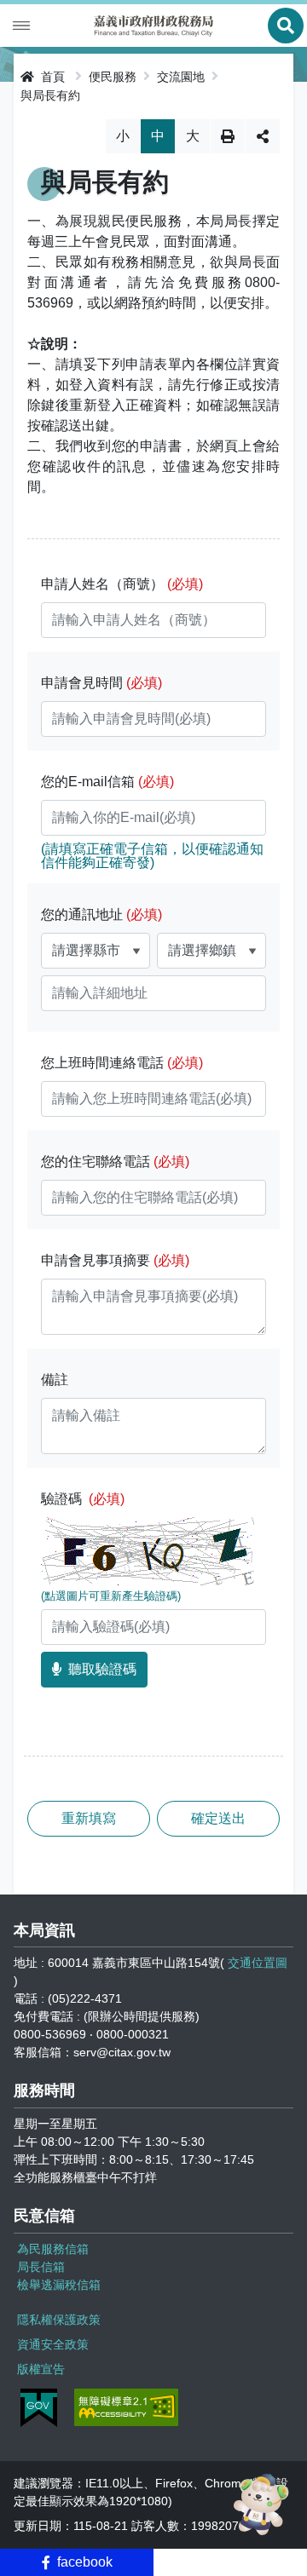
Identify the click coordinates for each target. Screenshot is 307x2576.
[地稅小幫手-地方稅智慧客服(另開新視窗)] (264, 2504)
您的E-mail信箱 (107, 782)
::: (12, 74)
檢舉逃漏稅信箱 (59, 2285)
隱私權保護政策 (59, 2320)
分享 (263, 136)
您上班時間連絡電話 (122, 1063)
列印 (228, 136)
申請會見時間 (101, 683)
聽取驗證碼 (102, 1669)
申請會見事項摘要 (115, 1260)
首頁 (51, 77)
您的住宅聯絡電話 (115, 1161)
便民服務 (113, 77)
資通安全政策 (53, 2344)
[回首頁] (153, 26)
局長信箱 (41, 2267)
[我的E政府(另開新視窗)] (39, 2408)
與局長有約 (50, 95)
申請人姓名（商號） (122, 584)
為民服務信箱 (53, 2249)
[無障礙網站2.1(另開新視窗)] (126, 2407)
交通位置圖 (258, 1963)
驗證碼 (83, 1499)
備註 (55, 1380)
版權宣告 (41, 2369)
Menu (21, 26)
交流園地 (181, 77)
